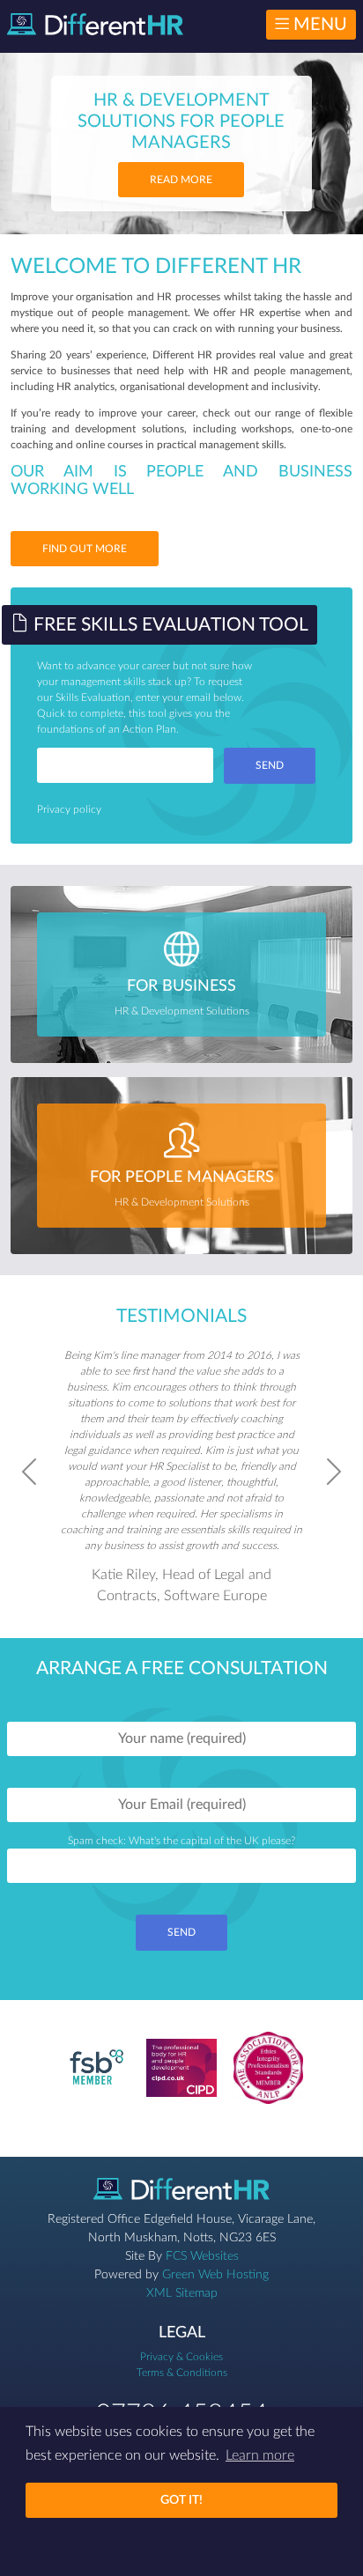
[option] (182, 1472)
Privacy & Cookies (181, 2357)
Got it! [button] (181, 2500)
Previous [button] (29, 1472)
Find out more (85, 549)
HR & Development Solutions (182, 997)
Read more (181, 180)
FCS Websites (202, 2256)
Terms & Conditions (182, 2373)
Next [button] (334, 1472)
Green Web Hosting (215, 2275)
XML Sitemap (182, 2293)
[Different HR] (95, 24)
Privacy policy (69, 809)
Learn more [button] (260, 2455)
